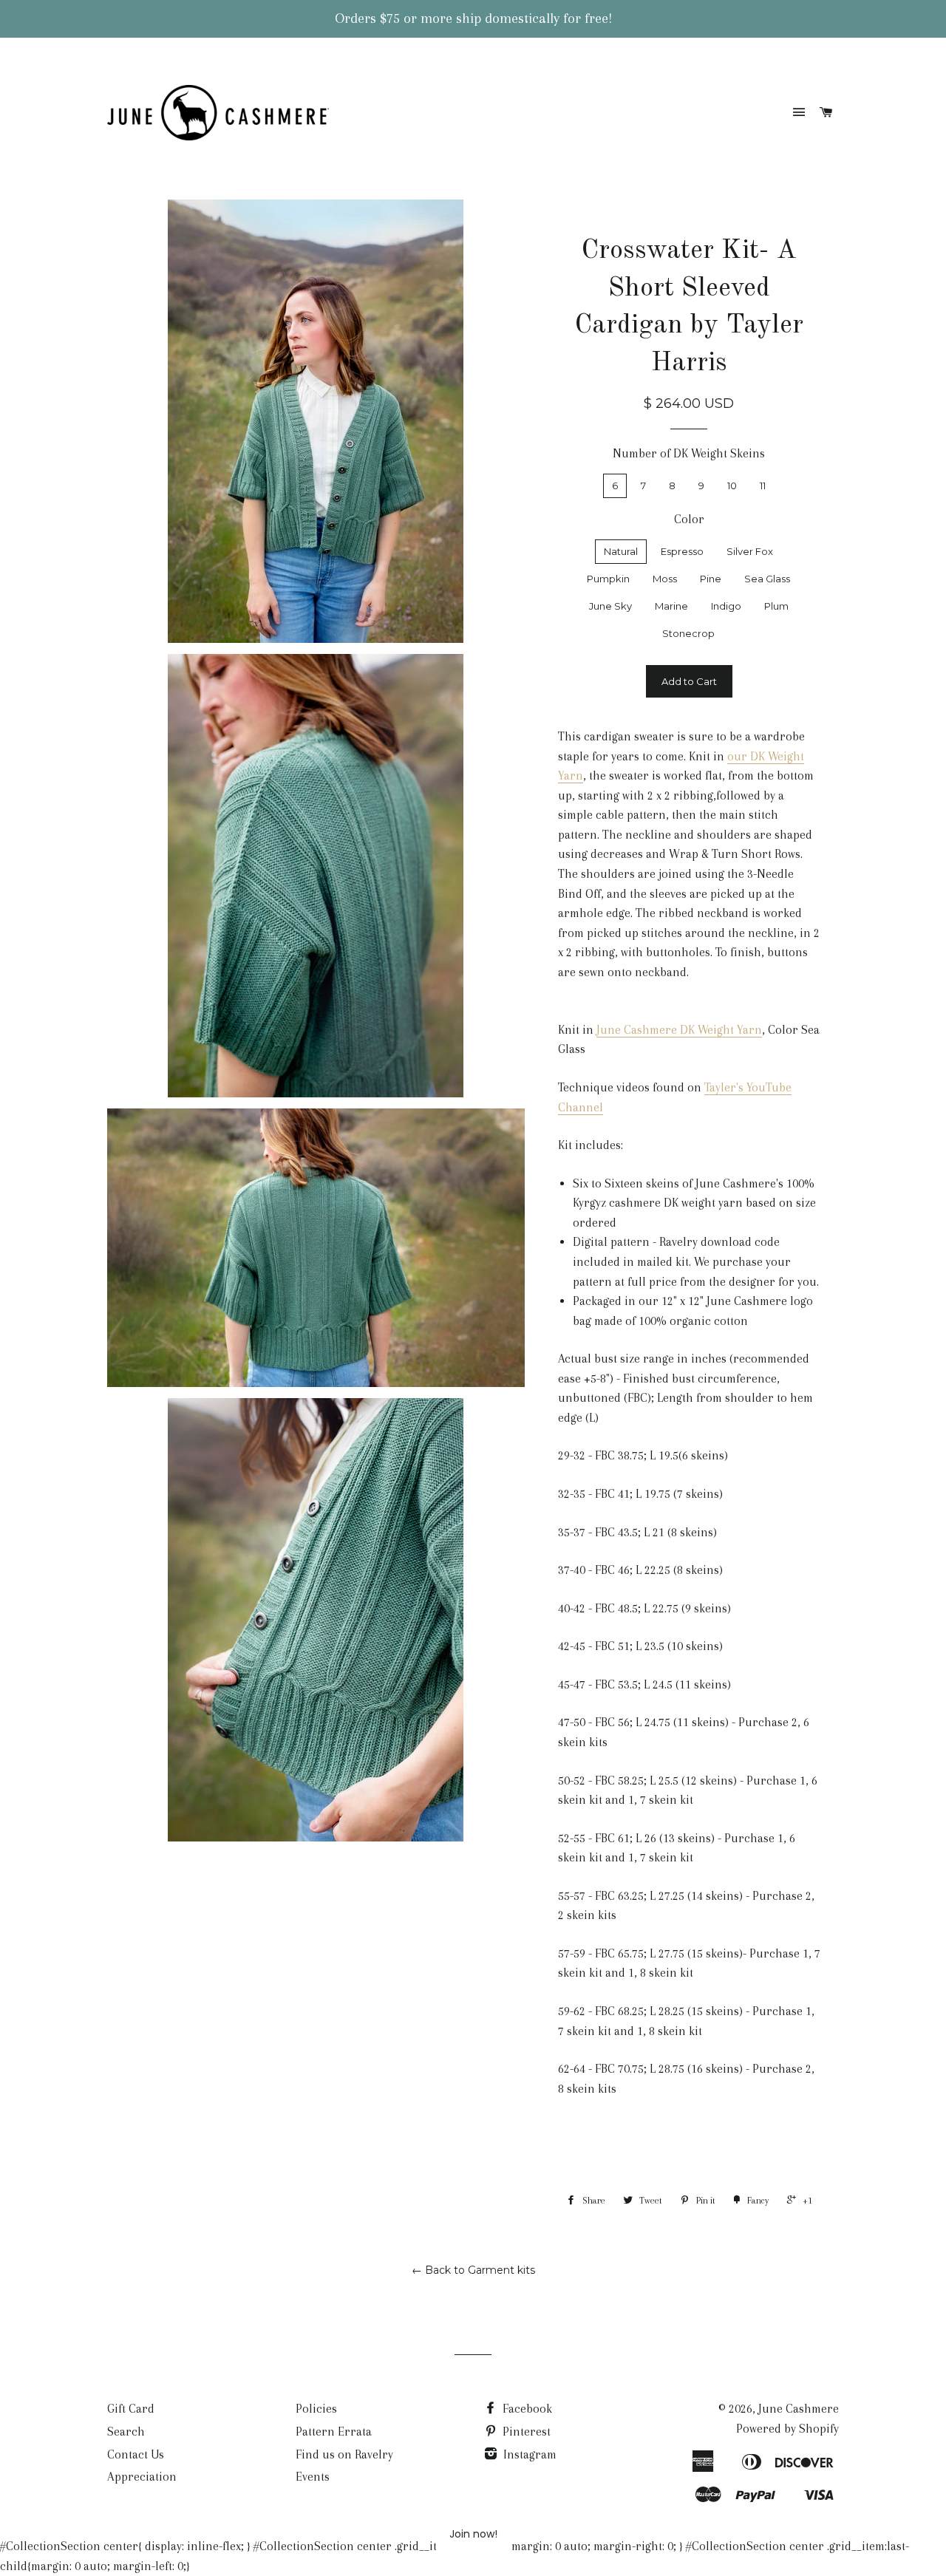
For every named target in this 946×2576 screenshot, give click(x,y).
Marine (671, 606)
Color (689, 519)
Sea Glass (767, 579)
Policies (316, 2409)
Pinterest (525, 2432)
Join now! (473, 2534)
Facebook (526, 2409)
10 (732, 485)
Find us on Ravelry (344, 2454)
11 (763, 485)
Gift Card (131, 2409)
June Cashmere (799, 2409)
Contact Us (136, 2454)
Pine (711, 579)
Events (313, 2477)
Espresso (682, 551)
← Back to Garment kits (473, 2270)
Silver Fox (750, 551)
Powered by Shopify (787, 2429)
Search (126, 2432)
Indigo (726, 606)
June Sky (610, 606)
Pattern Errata (334, 2432)
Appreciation (142, 2477)
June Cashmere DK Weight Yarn (679, 1030)
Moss (665, 579)
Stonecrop (688, 633)
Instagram (528, 2454)
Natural (621, 551)
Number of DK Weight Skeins (689, 453)
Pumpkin (608, 579)
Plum (776, 606)
